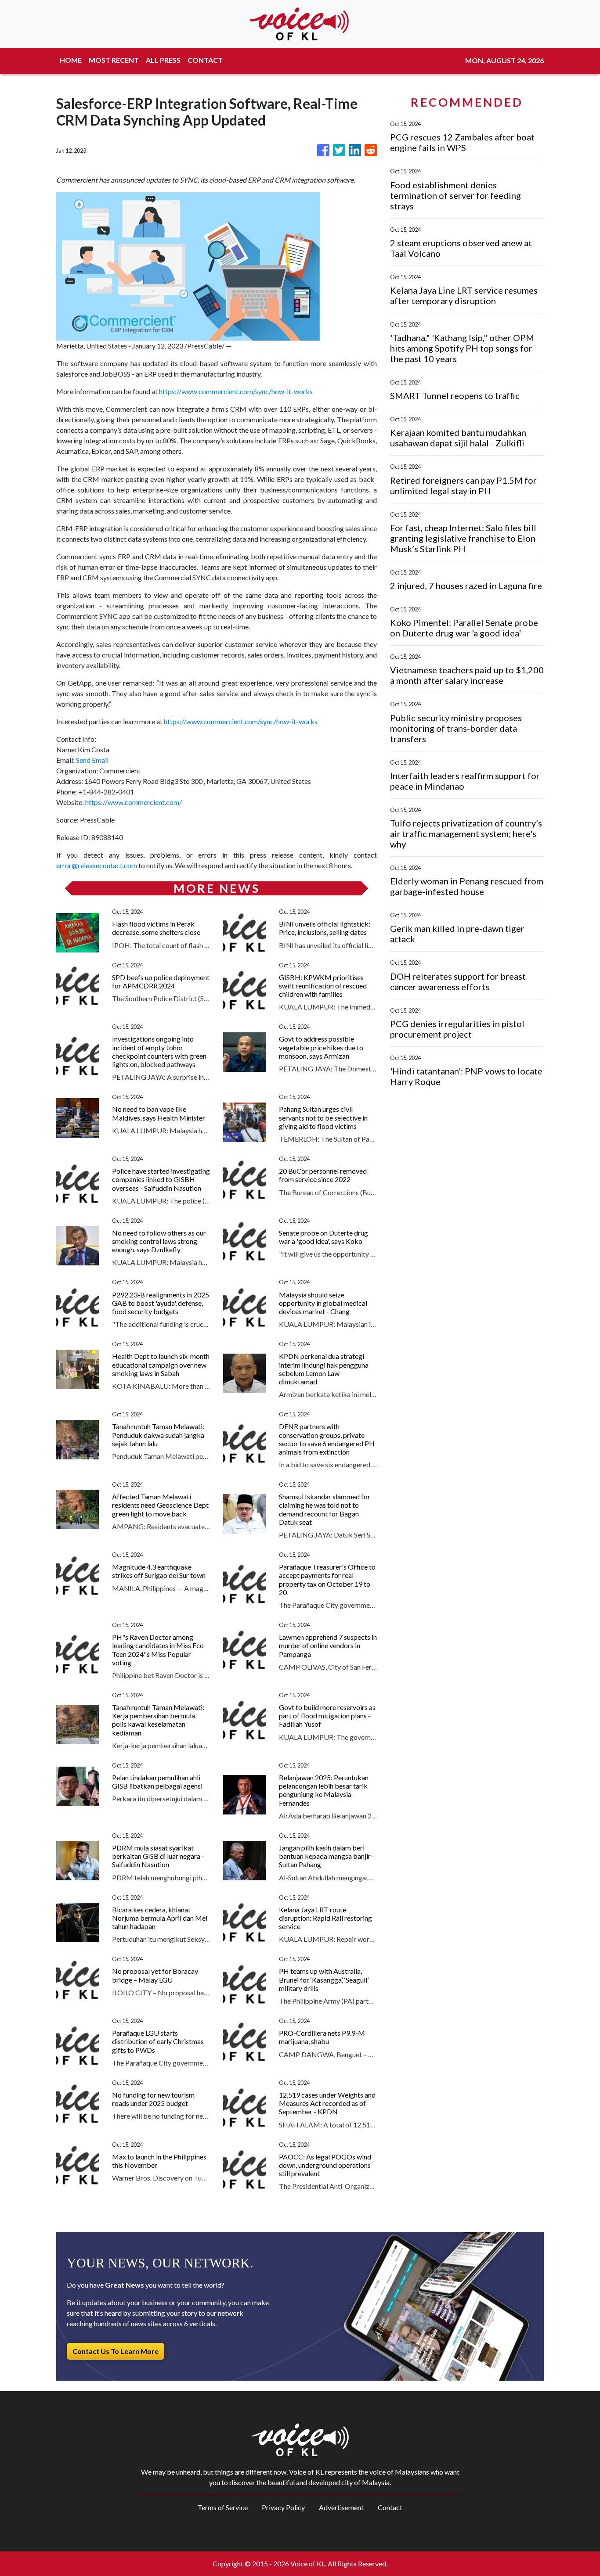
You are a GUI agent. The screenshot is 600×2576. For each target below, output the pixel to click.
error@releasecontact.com (97, 865)
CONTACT (205, 60)
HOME (71, 60)
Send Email (92, 760)
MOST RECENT (114, 60)
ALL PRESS (163, 60)
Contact (390, 2507)
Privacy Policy (283, 2507)
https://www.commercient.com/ (134, 802)
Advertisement (341, 2507)
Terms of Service (223, 2507)
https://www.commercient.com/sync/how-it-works (236, 391)
